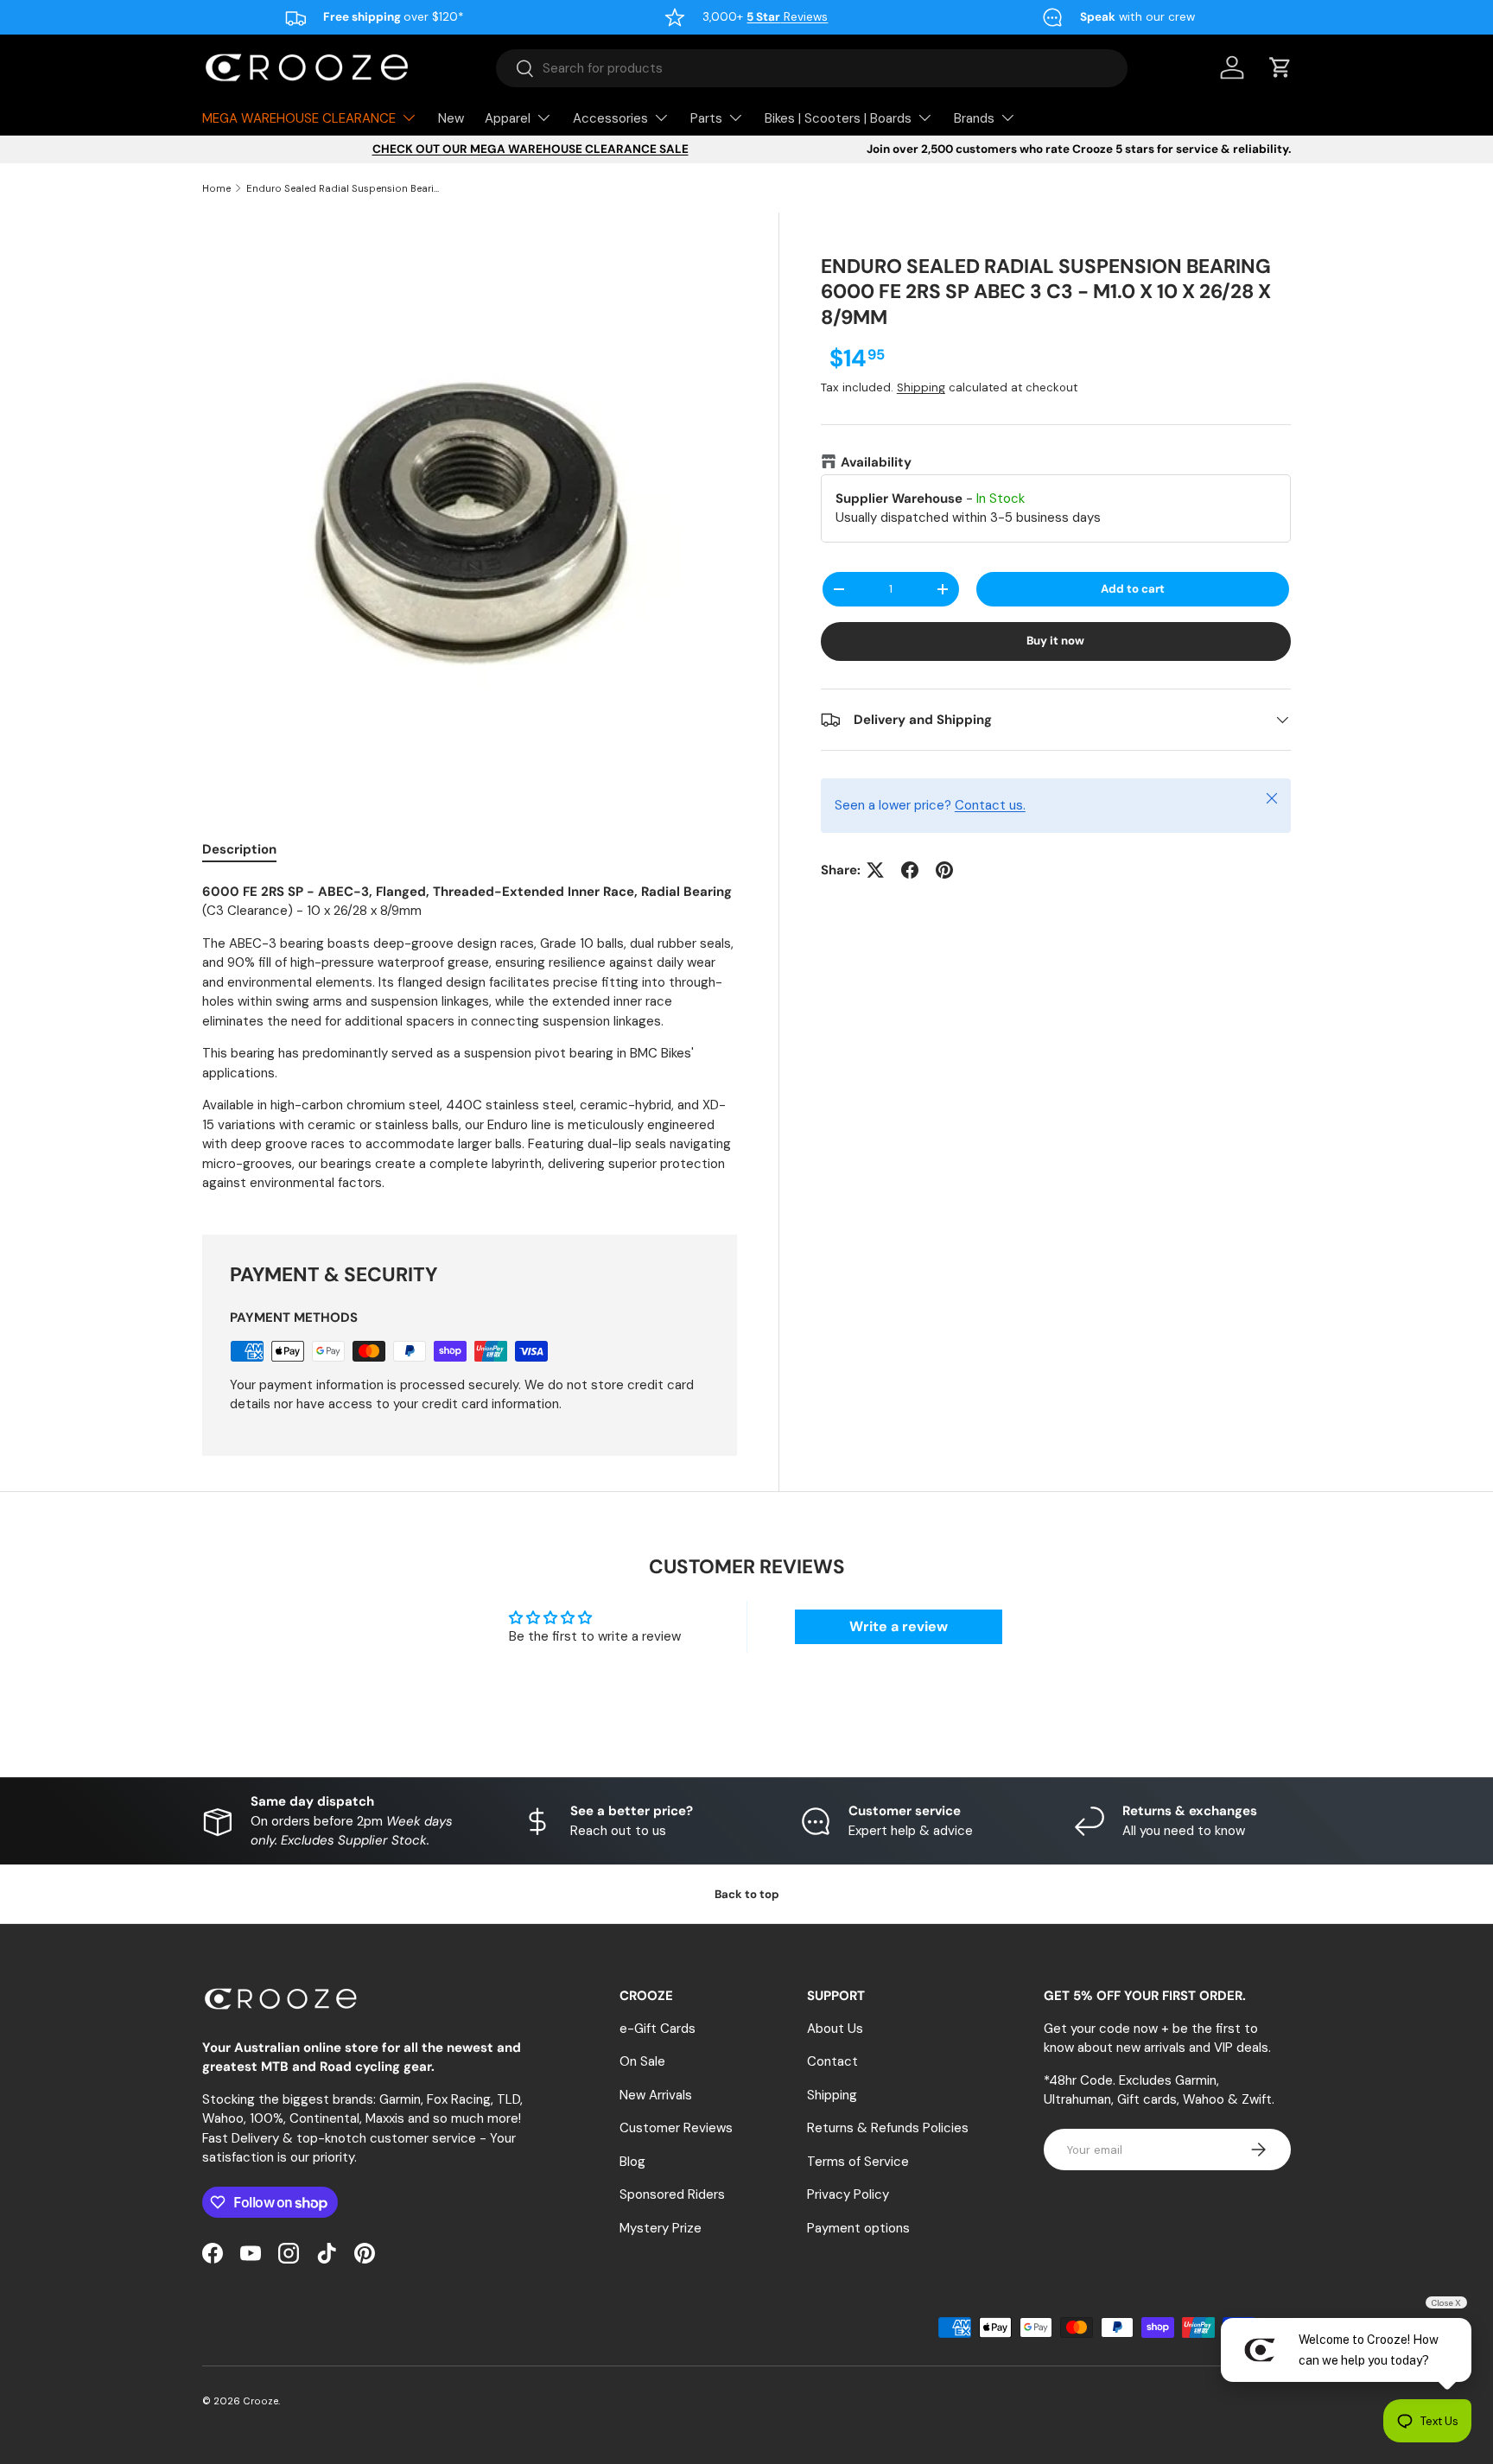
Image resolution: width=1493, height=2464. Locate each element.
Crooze (260, 2401)
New (451, 118)
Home (216, 188)
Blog (632, 2162)
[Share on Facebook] (910, 870)
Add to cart (1133, 589)
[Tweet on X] (875, 870)
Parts (706, 118)
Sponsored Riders (672, 2194)
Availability (876, 463)
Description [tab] (239, 849)
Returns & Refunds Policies (888, 2128)
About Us (835, 2029)
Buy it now (1055, 641)
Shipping (921, 388)
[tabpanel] (470, 1038)
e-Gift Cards (658, 2029)
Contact (832, 2061)
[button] (1280, 67)
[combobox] (812, 68)
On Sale (642, 2061)
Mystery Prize (661, 2228)
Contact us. (990, 806)
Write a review (899, 1626)
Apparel (508, 118)
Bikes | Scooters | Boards (838, 118)
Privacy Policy (848, 2194)
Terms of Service (858, 2162)
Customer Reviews (676, 2128)
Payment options (858, 2228)
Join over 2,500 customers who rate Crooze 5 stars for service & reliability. (1079, 149)
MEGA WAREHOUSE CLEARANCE (299, 118)
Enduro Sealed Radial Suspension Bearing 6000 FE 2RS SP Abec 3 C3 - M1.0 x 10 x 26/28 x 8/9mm (343, 188)
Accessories (610, 118)
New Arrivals (656, 2095)
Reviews (787, 17)
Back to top (747, 1894)
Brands (974, 118)
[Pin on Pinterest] (944, 870)
